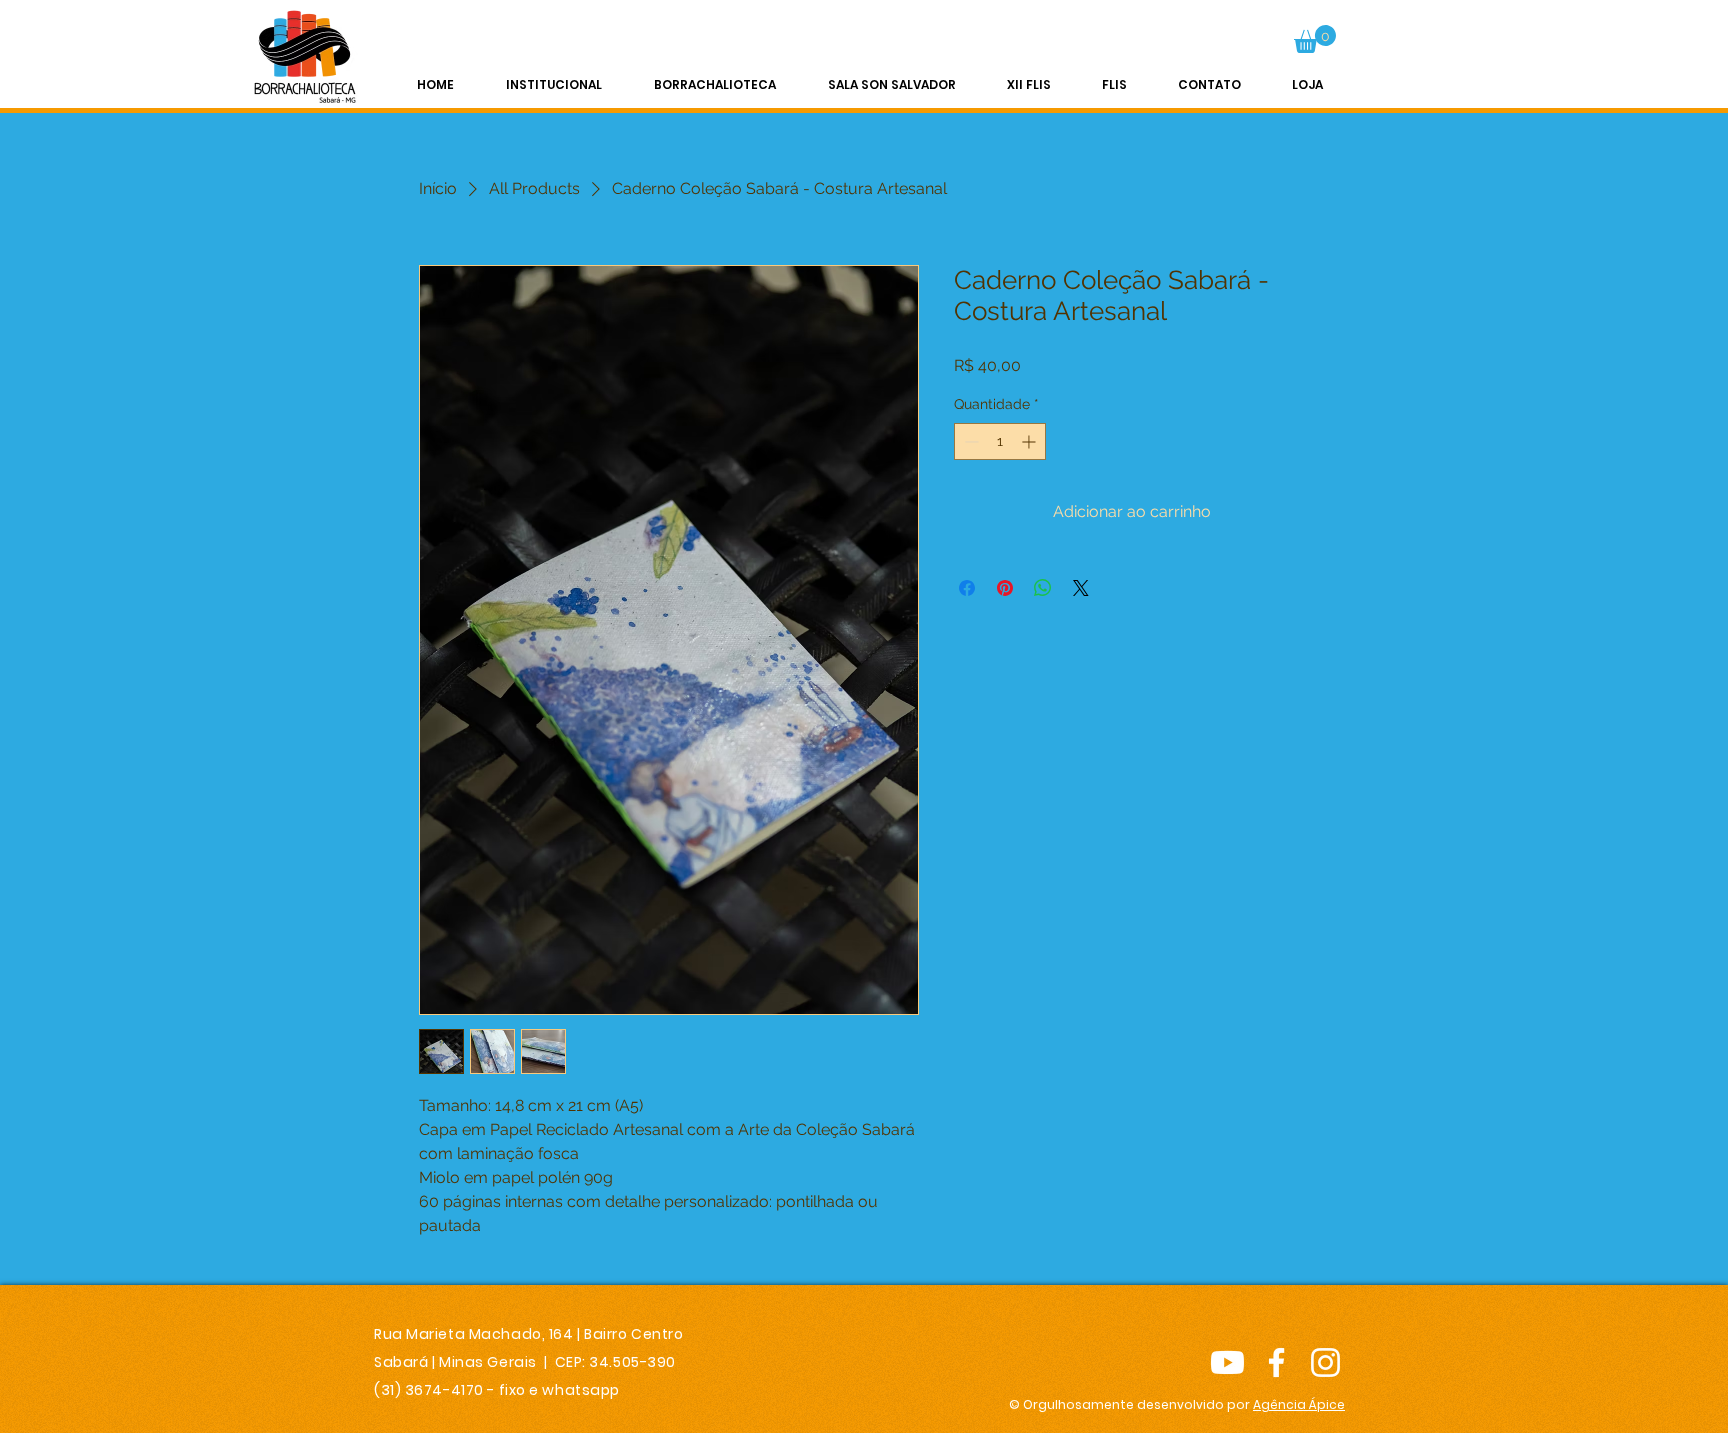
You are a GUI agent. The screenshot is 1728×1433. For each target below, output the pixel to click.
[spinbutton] (1000, 441)
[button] (1315, 39)
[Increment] (1030, 441)
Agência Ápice (1299, 1404)
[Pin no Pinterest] (1005, 588)
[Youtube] (1227, 1362)
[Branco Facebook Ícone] (1276, 1362)
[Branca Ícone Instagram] (1325, 1362)
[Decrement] (969, 441)
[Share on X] (1081, 588)
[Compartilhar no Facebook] (967, 588)
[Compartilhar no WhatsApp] (1043, 588)
